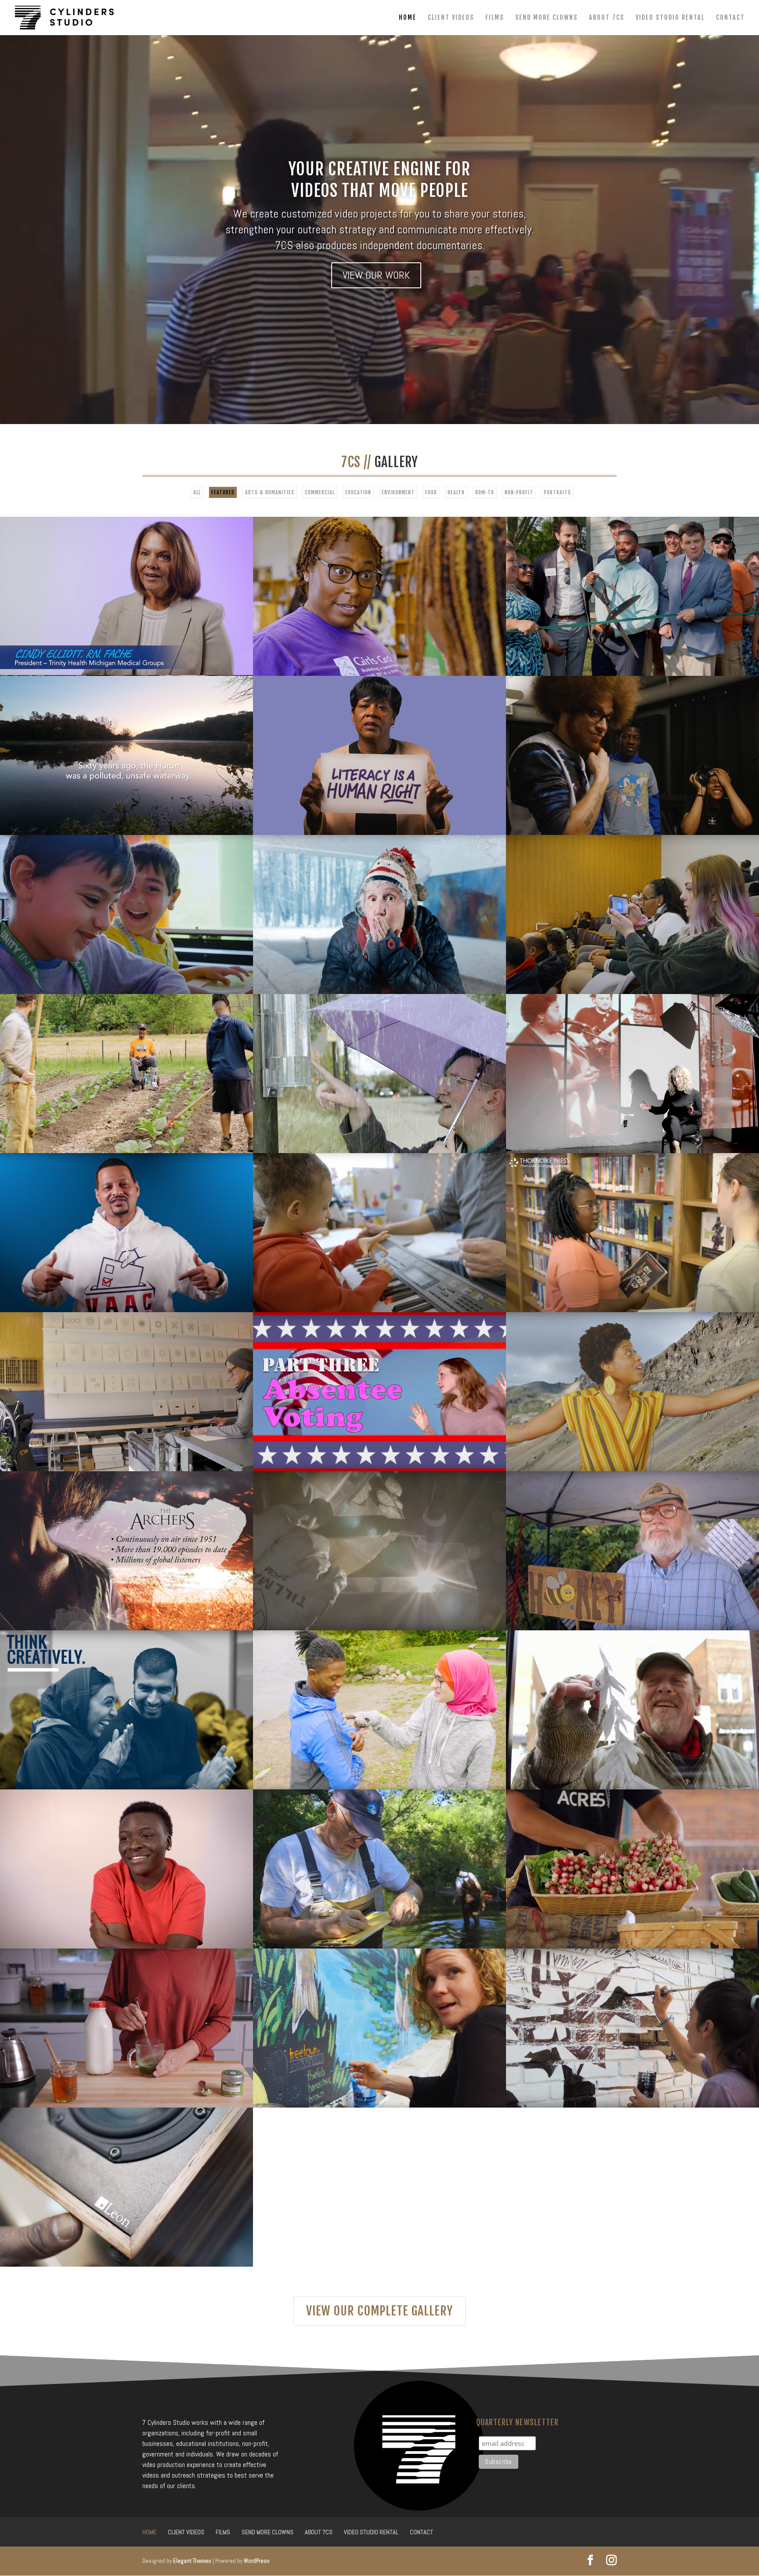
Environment (398, 492)
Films (495, 18)
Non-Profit (519, 492)
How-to (485, 492)
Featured (223, 492)
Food (431, 492)
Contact (730, 18)
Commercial (320, 492)
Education (358, 492)
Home (408, 18)
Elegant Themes (192, 2561)
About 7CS (607, 18)
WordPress (257, 2561)
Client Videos (451, 18)
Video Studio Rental (670, 18)
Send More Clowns (546, 18)
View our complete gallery (379, 2311)
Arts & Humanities (270, 492)
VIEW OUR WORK (376, 275)
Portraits (557, 492)
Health (456, 492)
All (197, 492)
